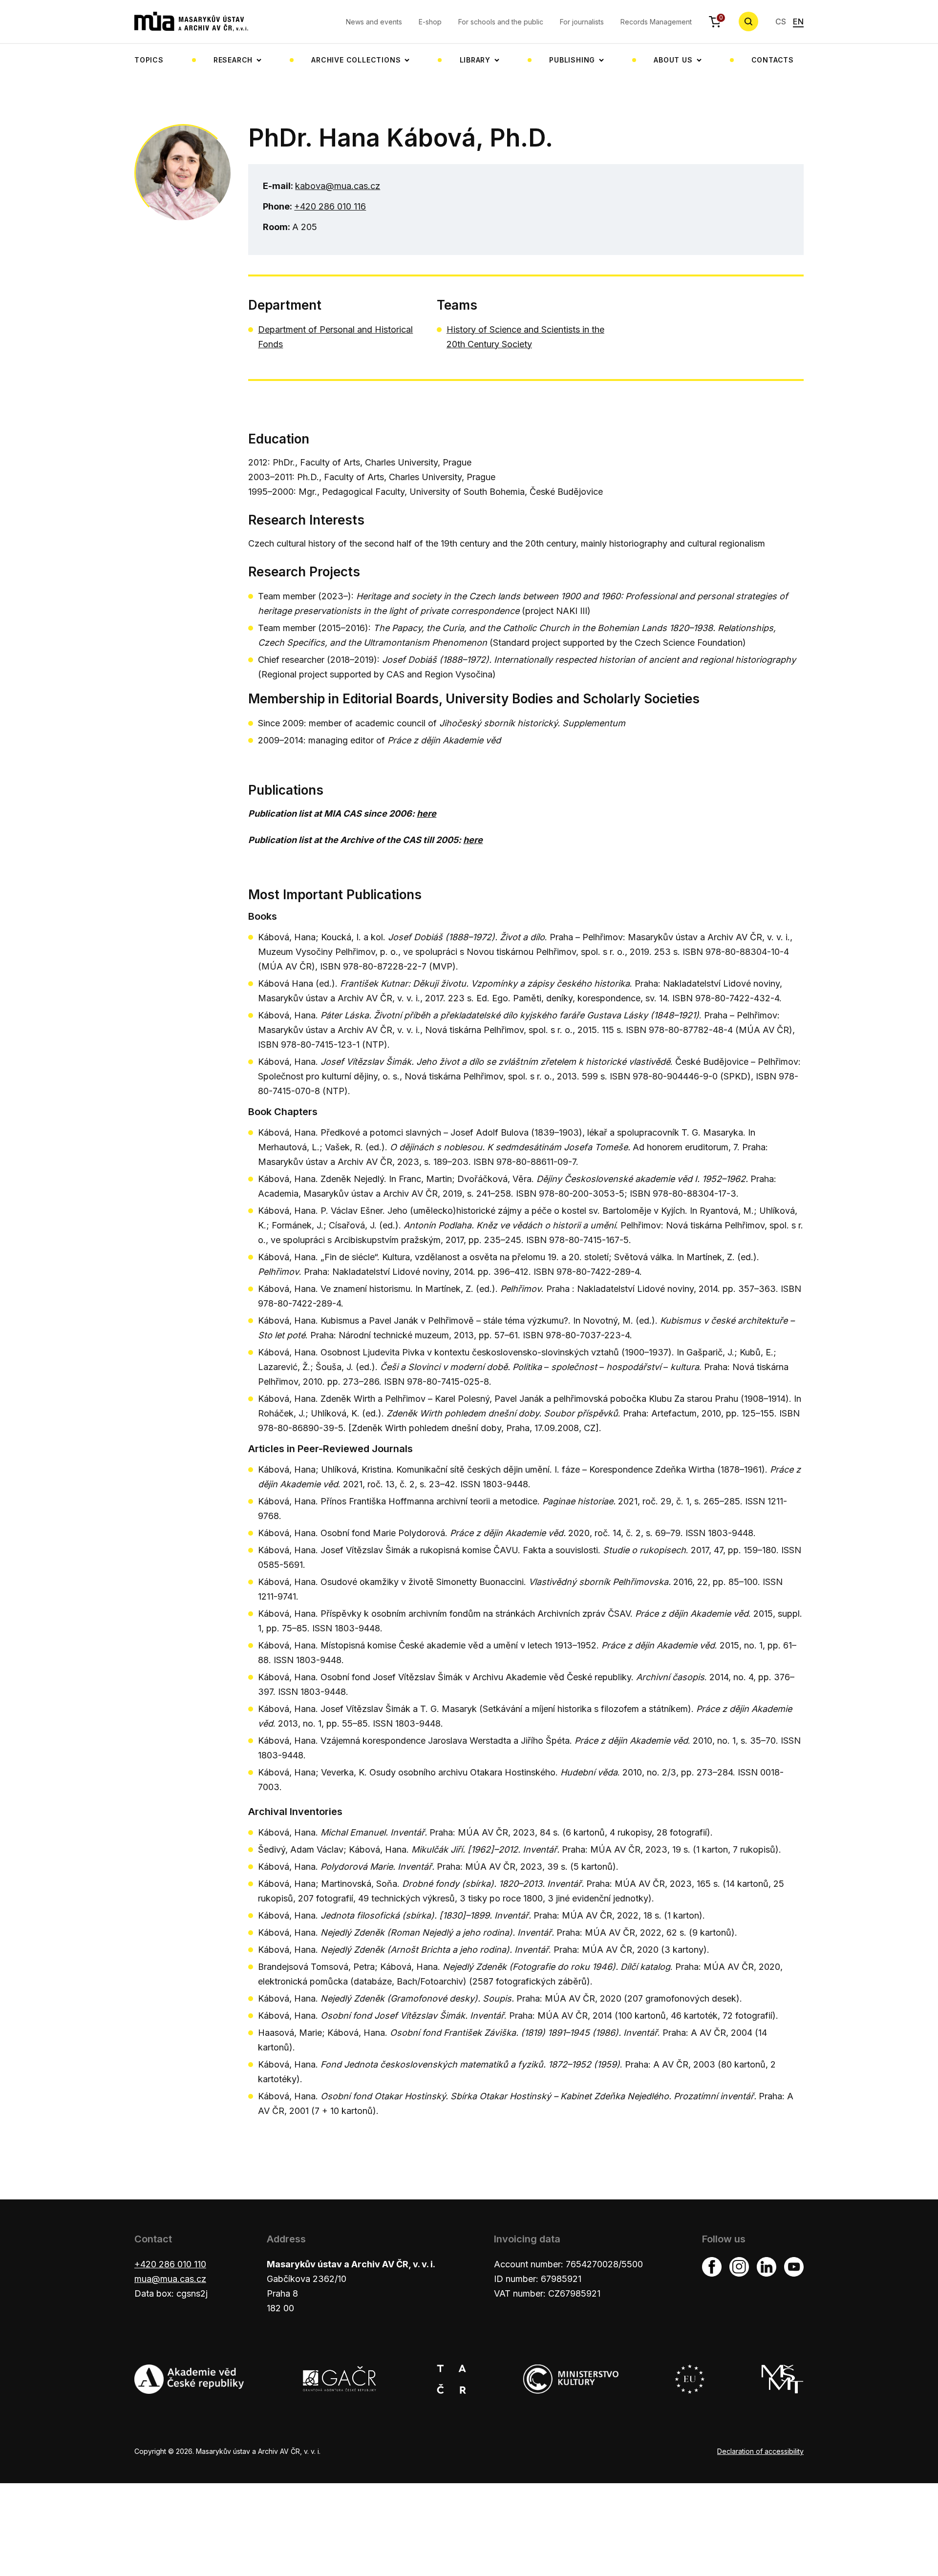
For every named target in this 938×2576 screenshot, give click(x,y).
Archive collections (356, 60)
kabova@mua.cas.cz (338, 186)
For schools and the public (501, 22)
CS (781, 21)
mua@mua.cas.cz (170, 2279)
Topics (149, 60)
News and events (374, 22)
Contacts (773, 60)
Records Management (656, 22)
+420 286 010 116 (330, 206)
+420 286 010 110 (170, 2264)
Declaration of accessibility (760, 2451)
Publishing (572, 60)
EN (798, 21)
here (426, 813)
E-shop (430, 22)
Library (475, 60)
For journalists (582, 22)
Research (233, 60)
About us (673, 60)
